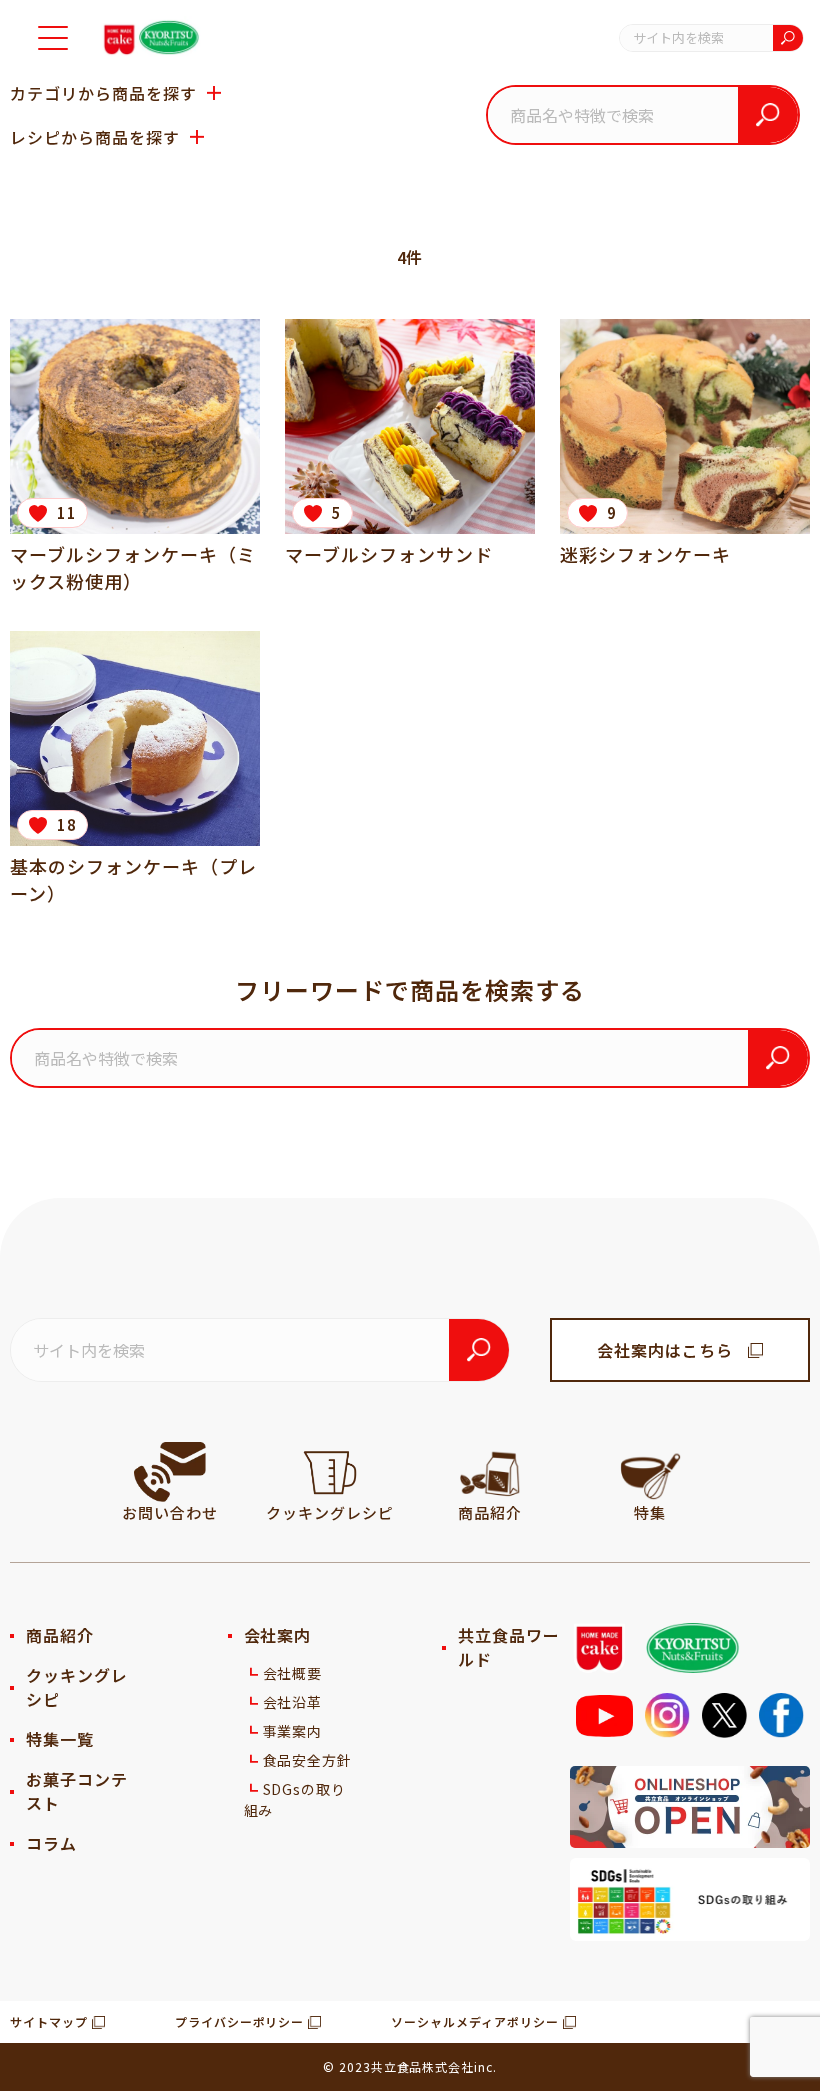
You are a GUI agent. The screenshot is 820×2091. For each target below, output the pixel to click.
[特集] (650, 1472)
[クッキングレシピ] (330, 1472)
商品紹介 (60, 1635)
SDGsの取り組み (295, 1799)
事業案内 (293, 1731)
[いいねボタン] (37, 513)
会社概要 (293, 1673)
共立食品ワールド (509, 1647)
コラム (51, 1843)
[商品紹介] (490, 1472)
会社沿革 (293, 1702)
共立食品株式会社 (423, 2066)
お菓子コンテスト (77, 1791)
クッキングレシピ (77, 1687)
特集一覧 (60, 1739)
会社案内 (278, 1635)
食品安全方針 (308, 1760)
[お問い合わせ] (170, 1472)
